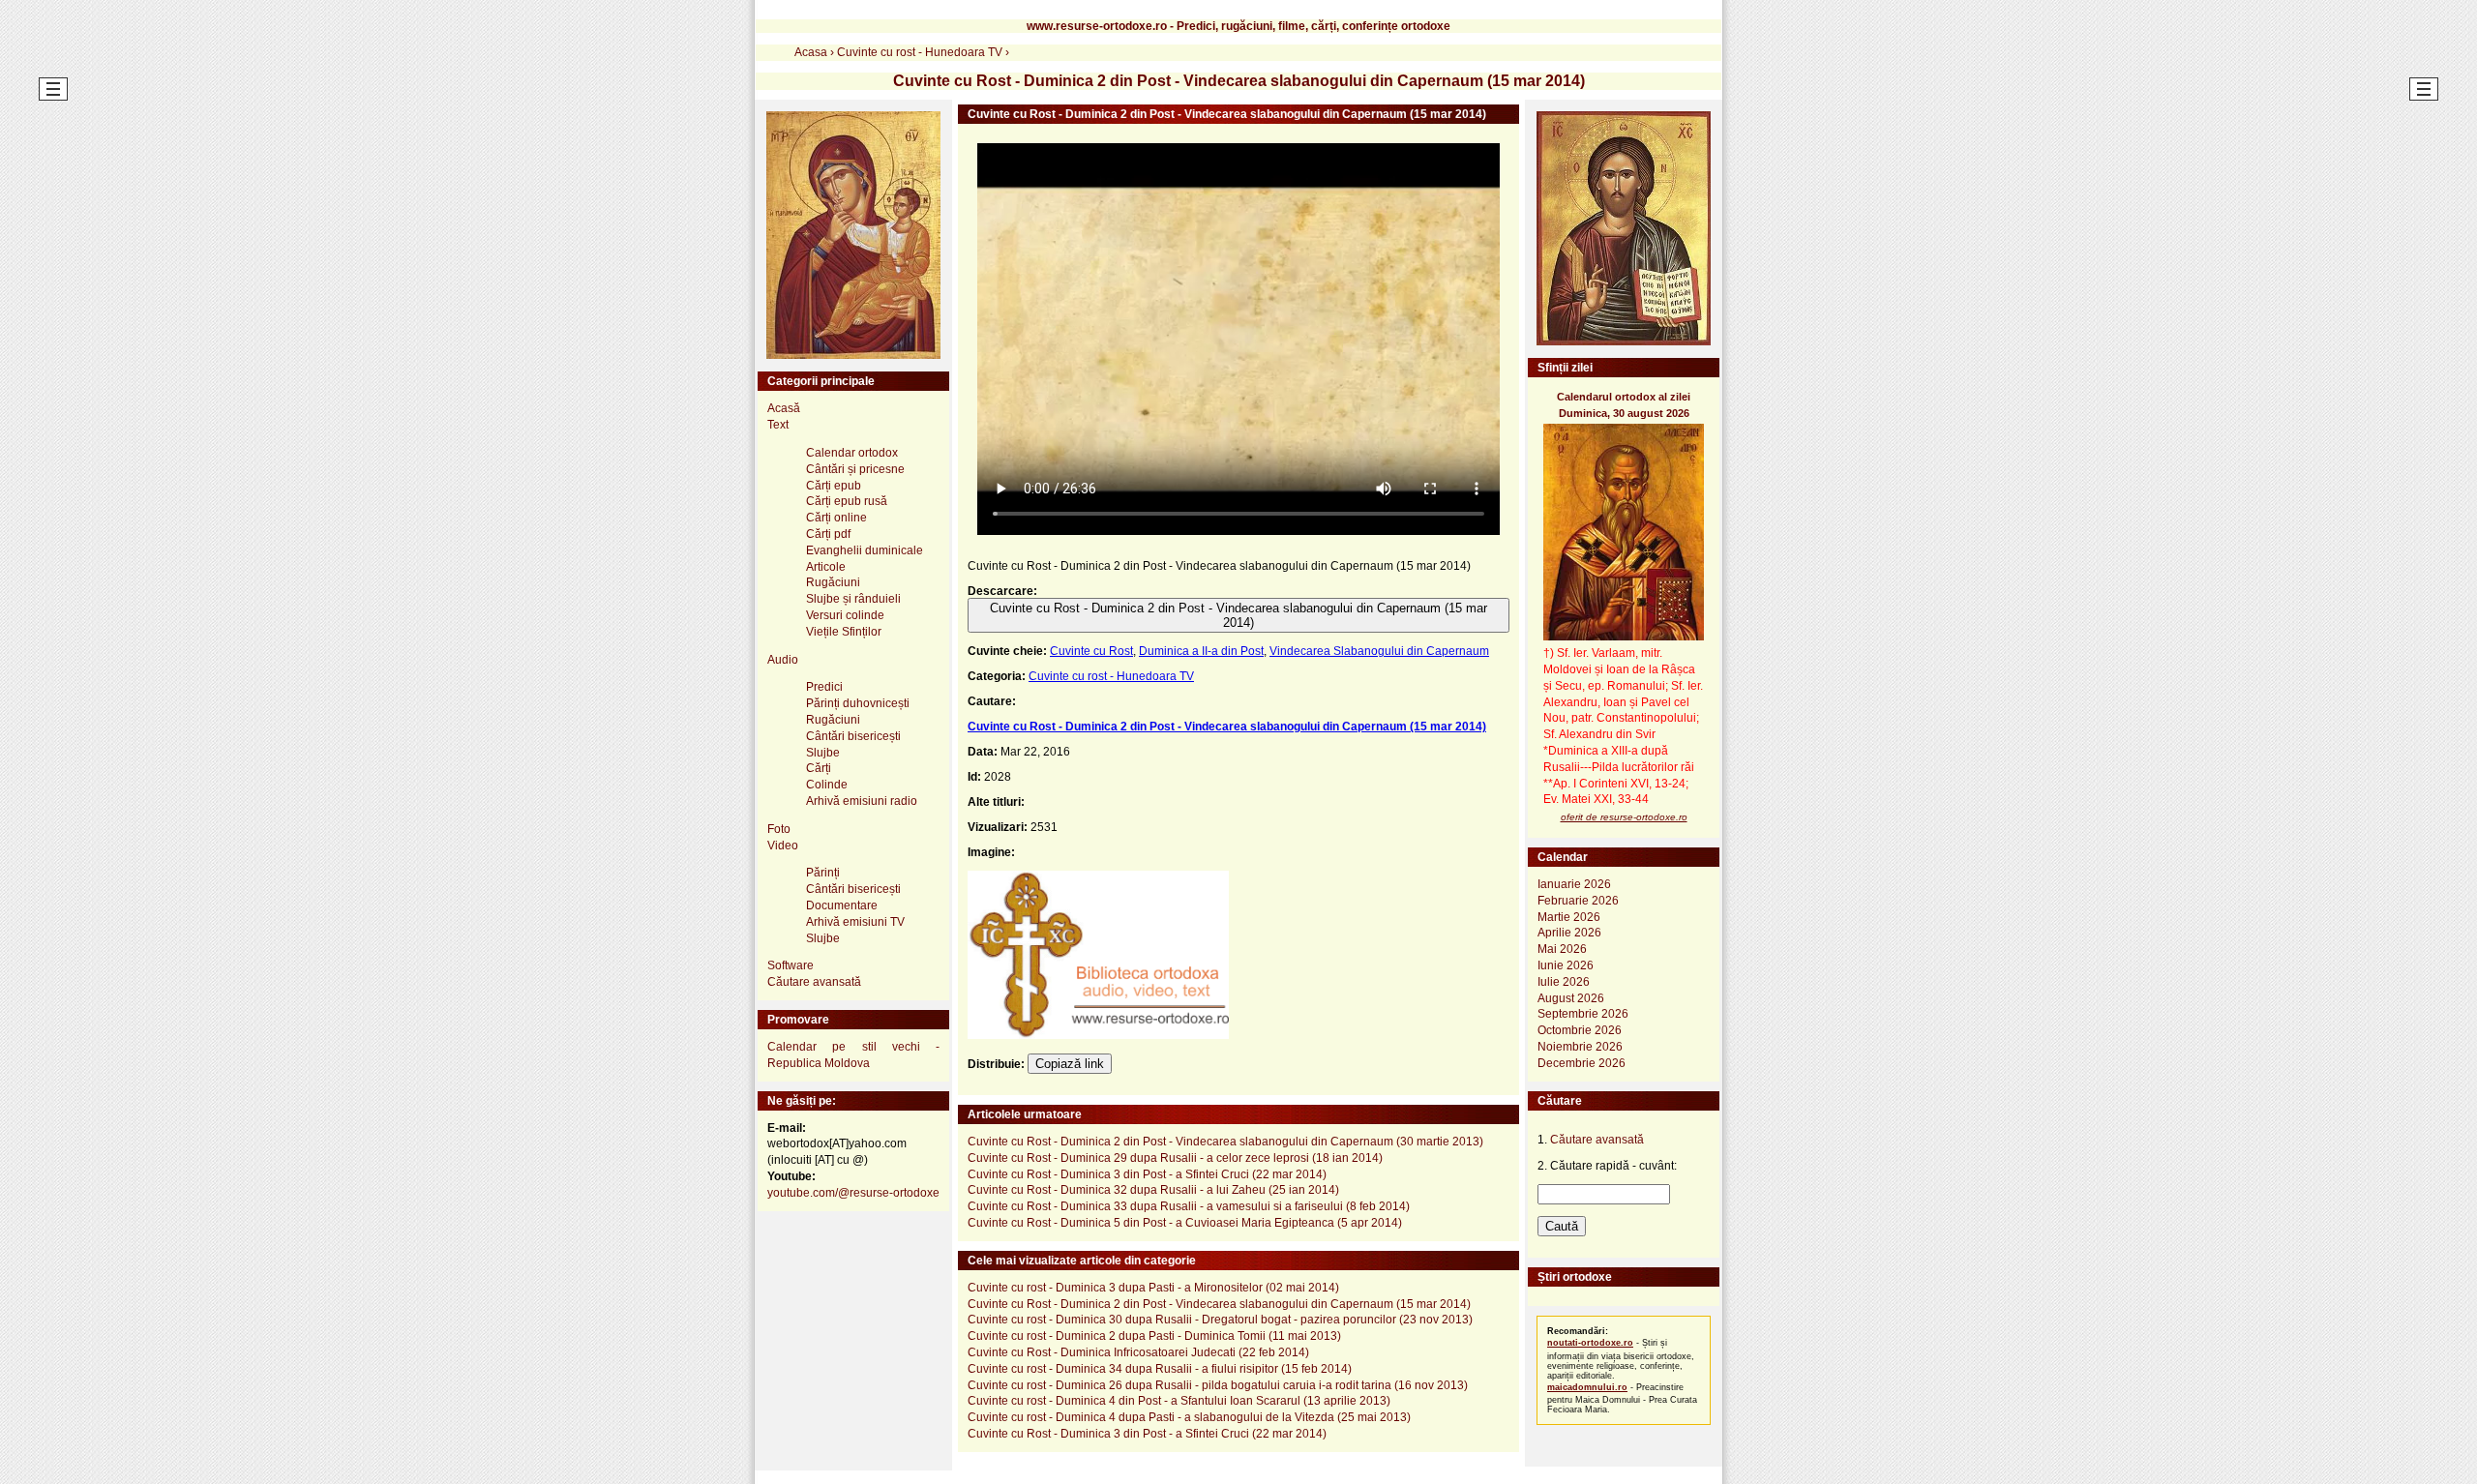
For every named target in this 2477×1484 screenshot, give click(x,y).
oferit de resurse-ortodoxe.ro (1624, 817)
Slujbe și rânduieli (853, 599)
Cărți (819, 768)
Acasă (784, 408)
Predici (824, 687)
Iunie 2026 (1566, 965)
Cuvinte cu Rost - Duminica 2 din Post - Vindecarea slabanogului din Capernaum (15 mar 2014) (1238, 615)
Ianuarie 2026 (1574, 884)
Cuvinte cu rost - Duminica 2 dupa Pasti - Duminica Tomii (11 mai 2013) (1154, 1336)
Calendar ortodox (852, 453)
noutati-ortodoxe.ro (1590, 1343)
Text (778, 425)
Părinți (823, 873)
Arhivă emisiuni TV (855, 922)
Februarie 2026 (1578, 901)
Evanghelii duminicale (865, 550)
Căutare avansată (814, 982)
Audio (783, 660)
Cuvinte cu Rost (1091, 651)
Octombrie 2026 (1580, 1030)
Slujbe (823, 753)
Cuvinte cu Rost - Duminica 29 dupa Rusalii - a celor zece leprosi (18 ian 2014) (1175, 1158)
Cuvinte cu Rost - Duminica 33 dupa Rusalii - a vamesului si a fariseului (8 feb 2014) (1189, 1206)
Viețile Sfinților (844, 632)
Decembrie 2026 (1582, 1063)
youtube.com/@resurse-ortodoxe (853, 1193)
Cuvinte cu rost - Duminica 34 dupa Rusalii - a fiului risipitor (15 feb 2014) (1160, 1369)
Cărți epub (834, 486)
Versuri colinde (845, 615)
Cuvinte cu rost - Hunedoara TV (1111, 676)
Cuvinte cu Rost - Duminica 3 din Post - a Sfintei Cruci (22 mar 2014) (1147, 1174)
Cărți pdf (828, 534)
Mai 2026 (1562, 949)
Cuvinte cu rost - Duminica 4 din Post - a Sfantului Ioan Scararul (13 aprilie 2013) (1179, 1401)
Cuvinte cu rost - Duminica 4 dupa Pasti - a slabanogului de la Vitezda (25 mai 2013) (1189, 1417)
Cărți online (836, 518)
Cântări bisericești (853, 736)
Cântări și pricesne (855, 469)
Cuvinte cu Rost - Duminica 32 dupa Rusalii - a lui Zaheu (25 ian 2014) (1153, 1190)
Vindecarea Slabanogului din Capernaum (1379, 651)
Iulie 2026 (1564, 982)
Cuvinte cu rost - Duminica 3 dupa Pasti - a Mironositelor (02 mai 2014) (1153, 1288)
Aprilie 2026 (1569, 933)
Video (783, 846)
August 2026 (1571, 998)
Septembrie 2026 (1583, 1014)
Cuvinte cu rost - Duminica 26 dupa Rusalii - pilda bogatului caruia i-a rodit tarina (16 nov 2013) (1218, 1385)
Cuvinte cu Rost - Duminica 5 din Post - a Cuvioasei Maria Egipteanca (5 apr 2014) (1185, 1223)
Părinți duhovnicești (858, 703)
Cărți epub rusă (847, 501)
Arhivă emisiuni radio (862, 801)
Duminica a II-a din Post (1201, 651)
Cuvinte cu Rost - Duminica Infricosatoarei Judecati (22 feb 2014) (1138, 1352)
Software (791, 965)
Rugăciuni (833, 582)
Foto (779, 829)
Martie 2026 (1569, 917)
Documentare (842, 905)
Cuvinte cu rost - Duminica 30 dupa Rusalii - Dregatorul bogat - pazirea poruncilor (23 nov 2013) (1220, 1320)
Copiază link (1070, 1064)
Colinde (827, 785)
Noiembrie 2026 (1580, 1047)
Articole (826, 567)
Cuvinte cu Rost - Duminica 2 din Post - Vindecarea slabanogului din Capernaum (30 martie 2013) (1225, 1142)
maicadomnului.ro (1587, 1387)
